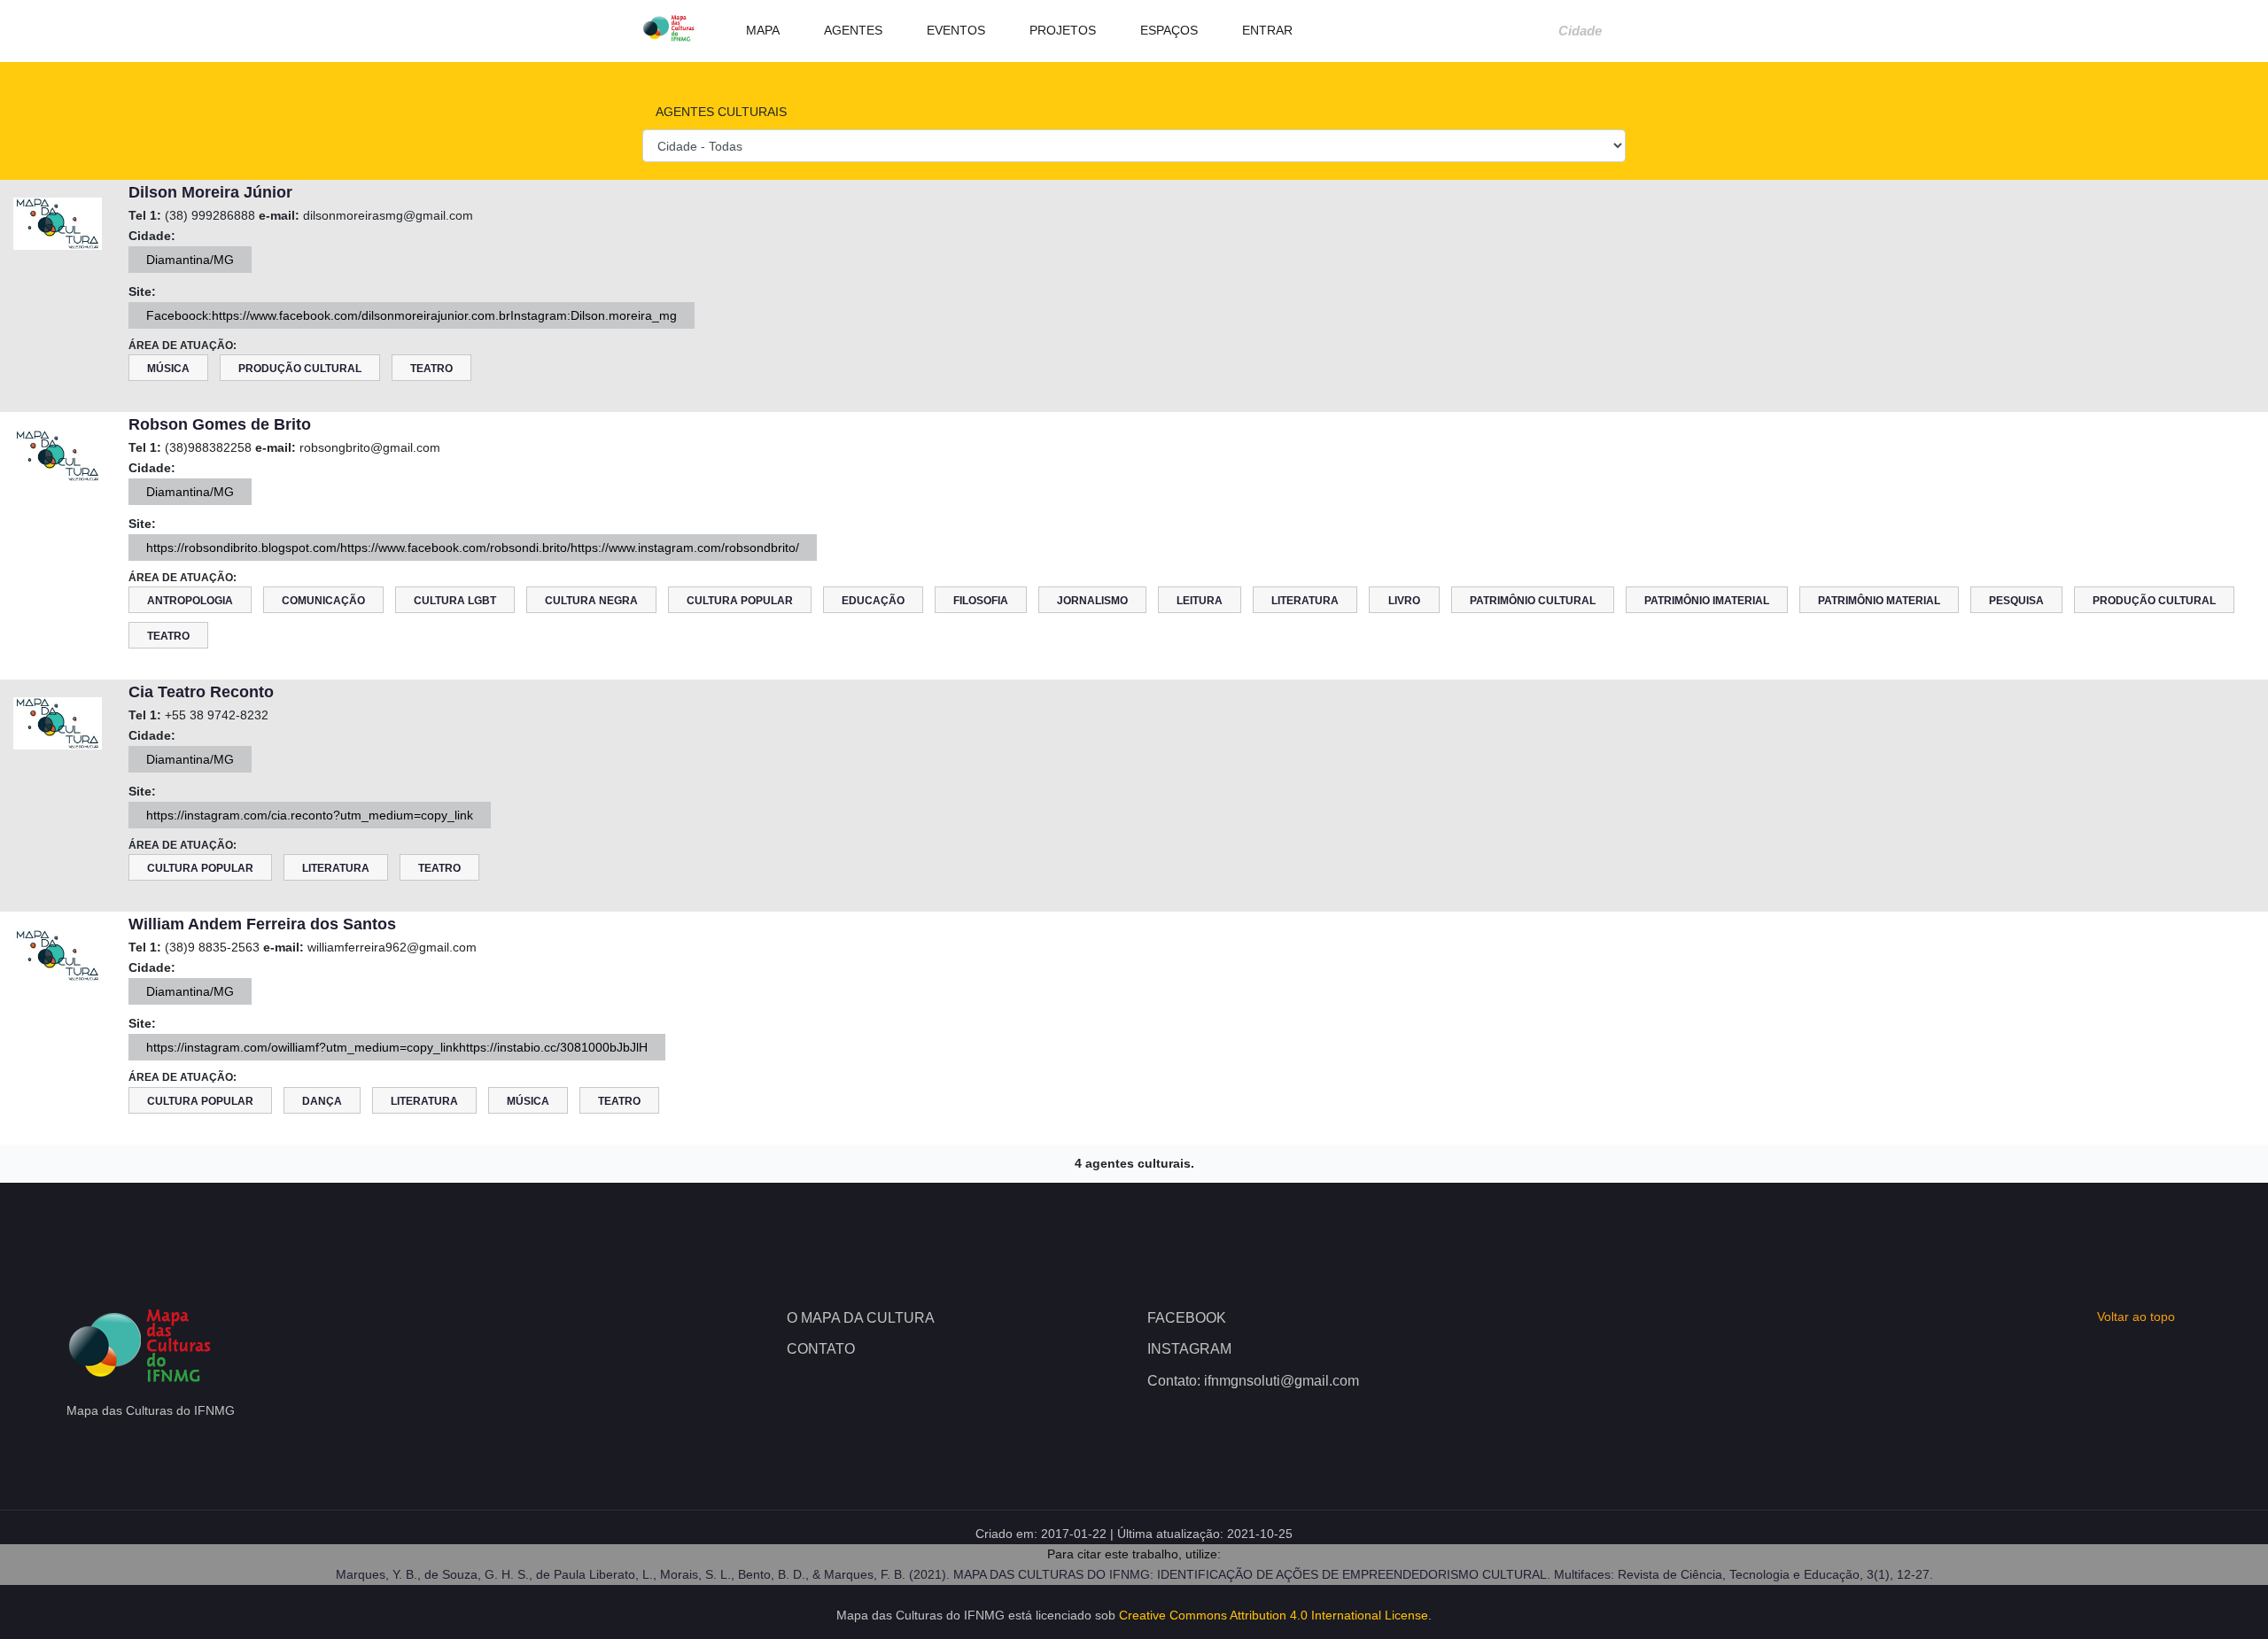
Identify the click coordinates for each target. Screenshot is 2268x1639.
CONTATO (821, 1349)
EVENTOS (954, 30)
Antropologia (190, 601)
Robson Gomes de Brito (220, 424)
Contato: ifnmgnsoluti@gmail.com (1253, 1381)
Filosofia (981, 601)
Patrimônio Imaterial (1707, 601)
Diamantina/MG (190, 260)
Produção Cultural (300, 369)
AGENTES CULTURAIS (719, 112)
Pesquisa (2016, 601)
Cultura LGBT (455, 601)
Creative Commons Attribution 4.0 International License (1274, 1615)
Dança (322, 1101)
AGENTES (851, 30)
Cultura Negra (591, 601)
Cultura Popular (740, 601)
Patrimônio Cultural (1533, 601)
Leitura (1200, 601)
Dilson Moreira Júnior (210, 192)
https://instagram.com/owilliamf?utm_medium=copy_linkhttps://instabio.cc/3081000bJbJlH (397, 1047)
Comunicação (323, 601)
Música (168, 369)
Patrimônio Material (1879, 601)
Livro (1404, 601)
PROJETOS (1061, 30)
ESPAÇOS (1167, 30)
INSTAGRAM (1189, 1349)
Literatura (1305, 601)
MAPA (761, 30)
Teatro (431, 369)
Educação (873, 601)
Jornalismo (1092, 601)
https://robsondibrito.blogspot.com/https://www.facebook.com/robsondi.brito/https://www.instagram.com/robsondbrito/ (473, 548)
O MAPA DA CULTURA (861, 1318)
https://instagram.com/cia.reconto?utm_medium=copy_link (310, 815)
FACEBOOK (1187, 1318)
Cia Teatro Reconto (201, 692)
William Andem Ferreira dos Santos (262, 924)
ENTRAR (1266, 30)
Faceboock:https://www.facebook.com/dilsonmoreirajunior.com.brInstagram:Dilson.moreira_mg (412, 315)
